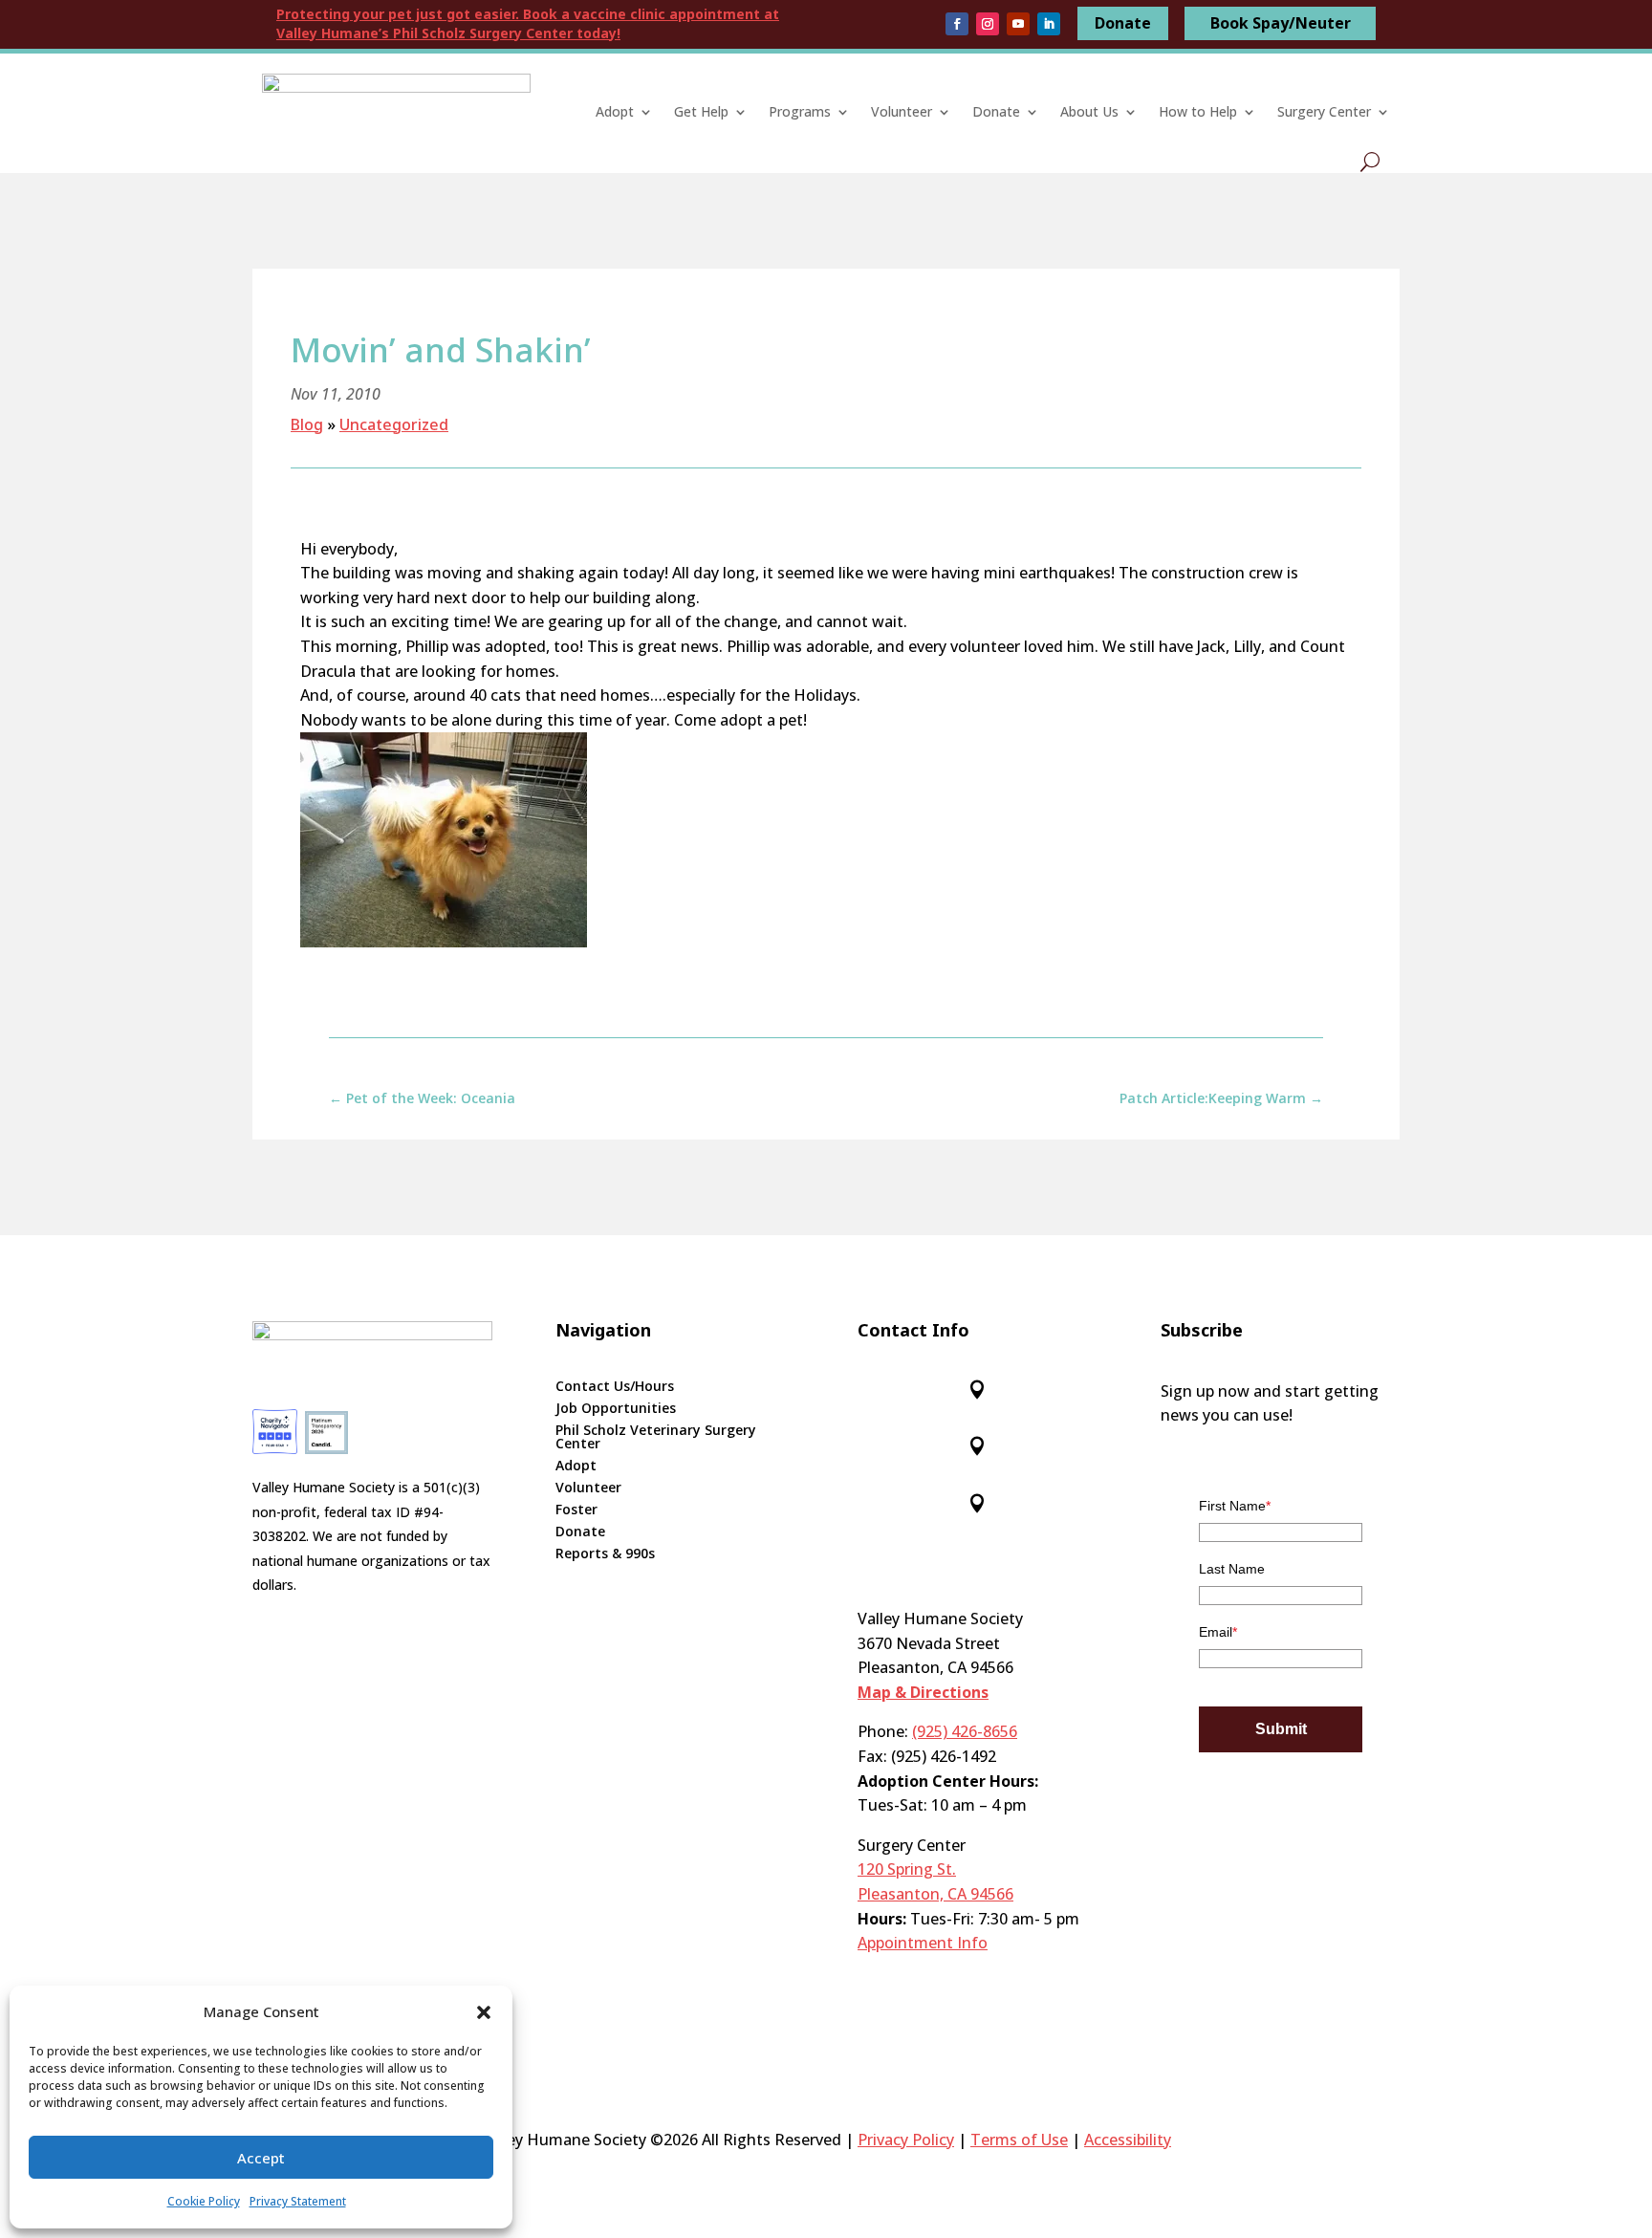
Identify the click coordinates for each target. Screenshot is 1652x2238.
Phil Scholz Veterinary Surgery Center (656, 1438)
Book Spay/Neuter (1281, 23)
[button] (484, 2012)
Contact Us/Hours (615, 1387)
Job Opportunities (616, 1409)
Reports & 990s (605, 1554)
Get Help (701, 111)
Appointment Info (923, 1943)
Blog (307, 424)
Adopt (615, 111)
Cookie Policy (204, 2201)
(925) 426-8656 (965, 1731)
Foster (576, 1510)
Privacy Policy (906, 2140)
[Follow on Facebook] (957, 24)
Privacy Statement (298, 2201)
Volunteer (902, 111)
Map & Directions (923, 1692)
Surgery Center (1324, 111)
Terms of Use (1019, 2140)
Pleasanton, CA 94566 (935, 1894)
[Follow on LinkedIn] (1049, 24)
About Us (1089, 111)
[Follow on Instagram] (988, 24)
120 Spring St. (907, 1869)
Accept (261, 2158)
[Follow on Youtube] (1018, 24)
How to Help (1198, 111)
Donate (1123, 23)
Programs (800, 111)
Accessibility (1128, 2140)
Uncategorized (394, 424)
